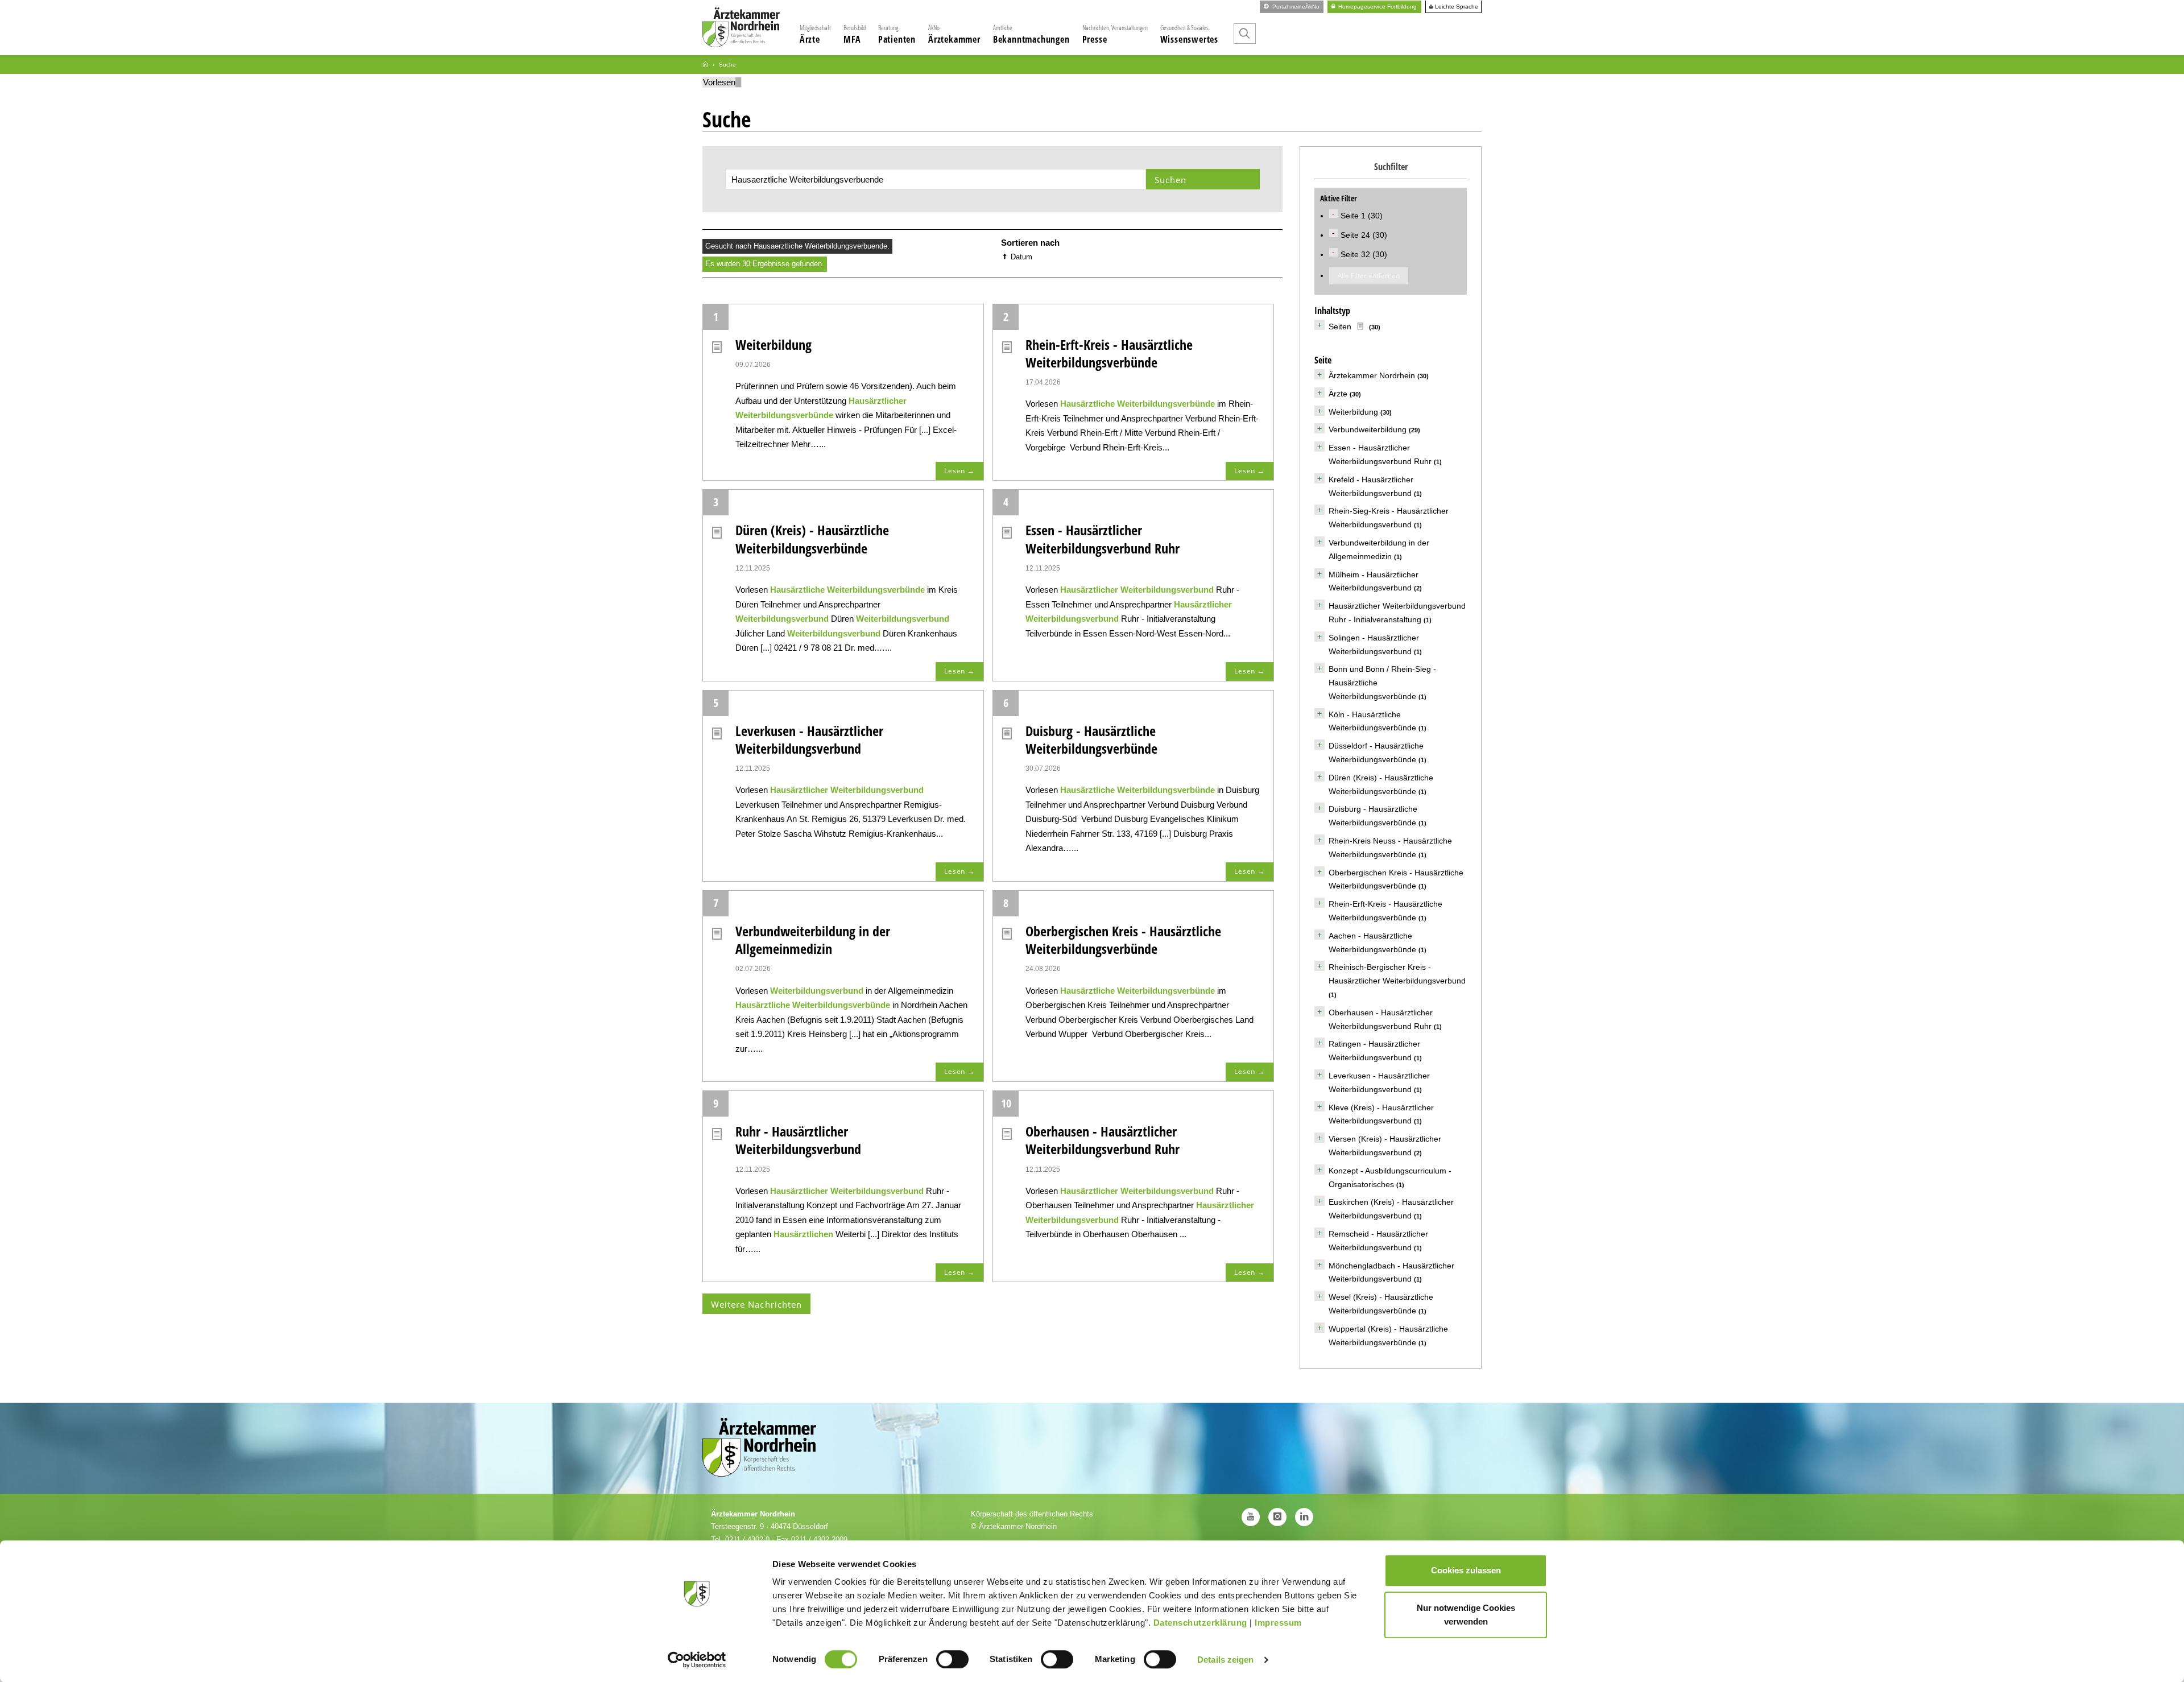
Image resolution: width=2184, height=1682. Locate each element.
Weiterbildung (773, 344)
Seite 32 (1356, 254)
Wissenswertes (1189, 34)
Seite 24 (1356, 235)
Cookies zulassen (1466, 1570)
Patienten (897, 34)
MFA (855, 34)
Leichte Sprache (1456, 7)
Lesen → (959, 471)
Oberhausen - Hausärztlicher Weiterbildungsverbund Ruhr (1103, 1140)
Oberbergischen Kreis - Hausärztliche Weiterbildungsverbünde (1123, 940)
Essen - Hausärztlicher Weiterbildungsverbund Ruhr (1103, 539)
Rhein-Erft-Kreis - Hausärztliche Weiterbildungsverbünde (1109, 353)
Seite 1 (1354, 216)
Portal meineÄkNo (1295, 7)
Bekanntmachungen (1031, 34)
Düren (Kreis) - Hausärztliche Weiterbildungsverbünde (812, 539)
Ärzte (815, 34)
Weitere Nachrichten (756, 1304)
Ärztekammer (954, 34)
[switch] (952, 1659)
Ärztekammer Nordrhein (1372, 375)
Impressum (1278, 1623)
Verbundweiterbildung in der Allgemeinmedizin (813, 940)
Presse (1115, 34)
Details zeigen (1225, 1660)
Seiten (1340, 327)
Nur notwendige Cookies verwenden (1466, 1615)
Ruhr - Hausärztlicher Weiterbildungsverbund (798, 1140)
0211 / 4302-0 (747, 1540)
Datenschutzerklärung (1200, 1623)
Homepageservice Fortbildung (1377, 7)
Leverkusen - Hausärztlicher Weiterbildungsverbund (809, 739)
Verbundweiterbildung (1368, 429)
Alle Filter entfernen (1369, 276)
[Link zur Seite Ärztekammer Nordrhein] (705, 65)
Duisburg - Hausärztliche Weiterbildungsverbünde (1091, 739)
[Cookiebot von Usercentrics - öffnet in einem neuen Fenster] (697, 1660)
